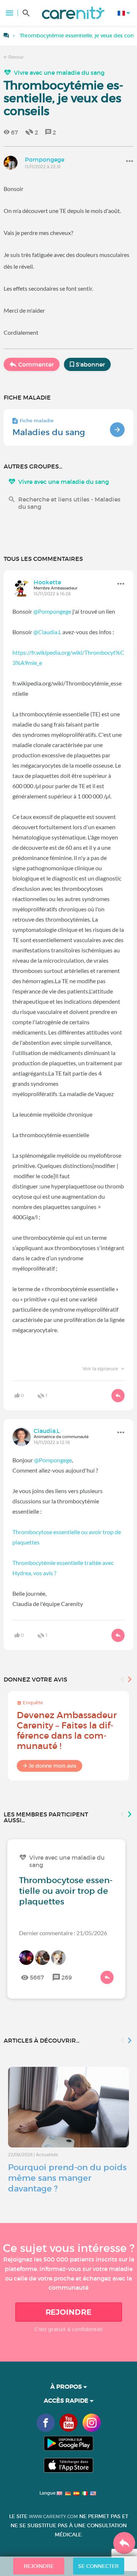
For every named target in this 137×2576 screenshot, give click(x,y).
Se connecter (98, 2566)
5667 (37, 1977)
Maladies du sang (49, 432)
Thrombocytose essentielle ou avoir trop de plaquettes (67, 1537)
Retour (16, 57)
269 (67, 1977)
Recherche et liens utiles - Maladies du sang (69, 503)
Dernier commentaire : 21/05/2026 (63, 1933)
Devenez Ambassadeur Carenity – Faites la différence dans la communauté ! (67, 1730)
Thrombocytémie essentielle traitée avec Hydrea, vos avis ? (63, 1568)
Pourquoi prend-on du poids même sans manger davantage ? (67, 2178)
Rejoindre (69, 2312)
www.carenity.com (53, 2516)
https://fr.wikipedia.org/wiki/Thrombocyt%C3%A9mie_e (68, 657)
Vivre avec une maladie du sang (59, 73)
